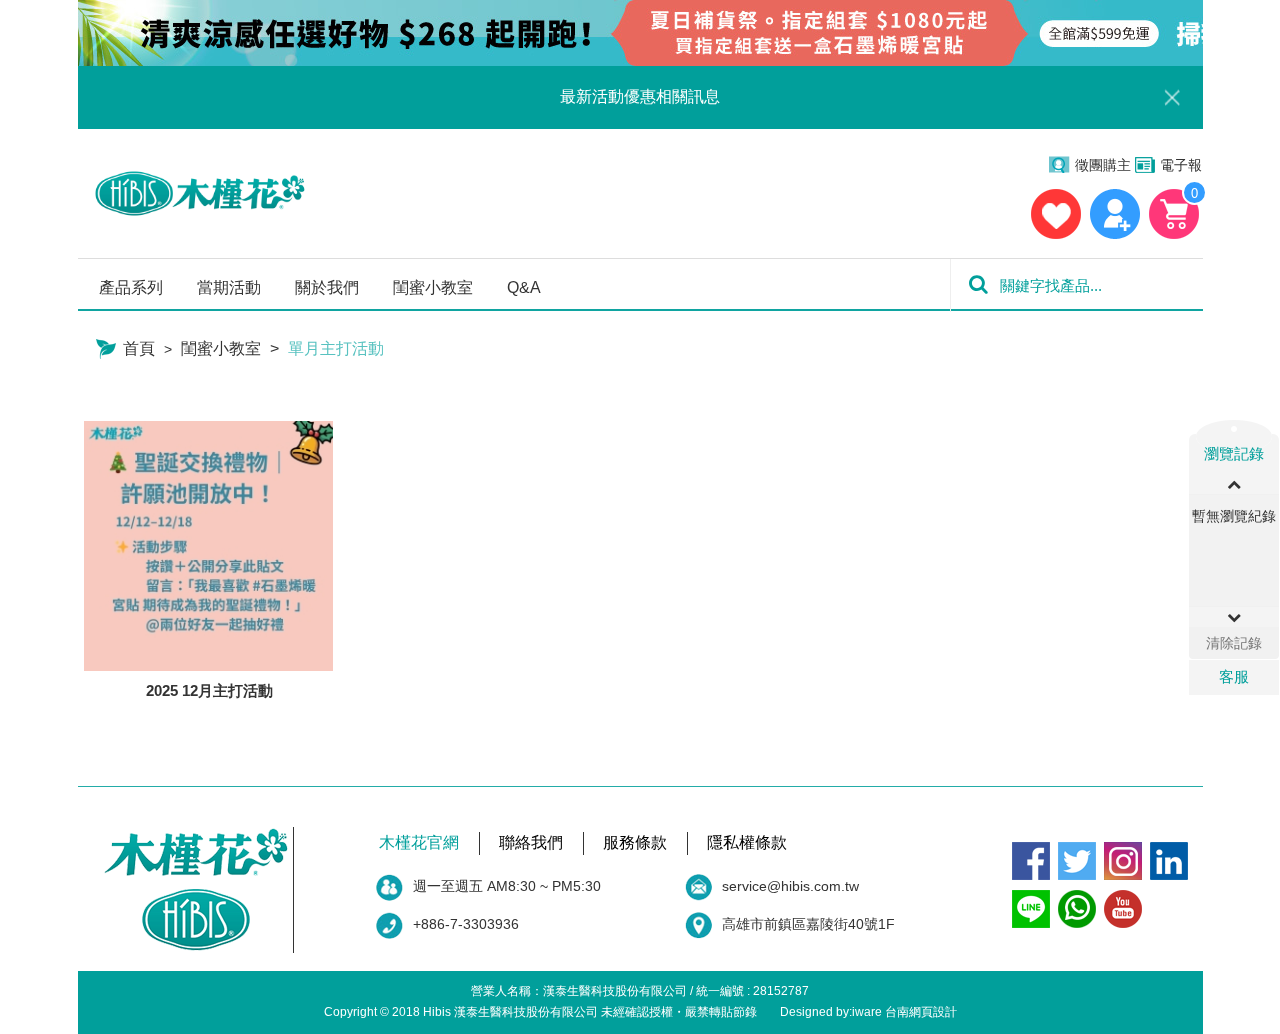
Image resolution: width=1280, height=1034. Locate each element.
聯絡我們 (531, 842)
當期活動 (229, 287)
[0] (1174, 214)
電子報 (1181, 165)
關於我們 (327, 287)
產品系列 (131, 287)
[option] (1234, 521)
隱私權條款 (747, 842)
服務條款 (635, 842)
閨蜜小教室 (433, 287)
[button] (1234, 617)
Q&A (524, 287)
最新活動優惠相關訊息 (640, 96)
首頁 (137, 348)
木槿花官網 (419, 842)
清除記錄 (1234, 643)
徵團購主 (1103, 165)
